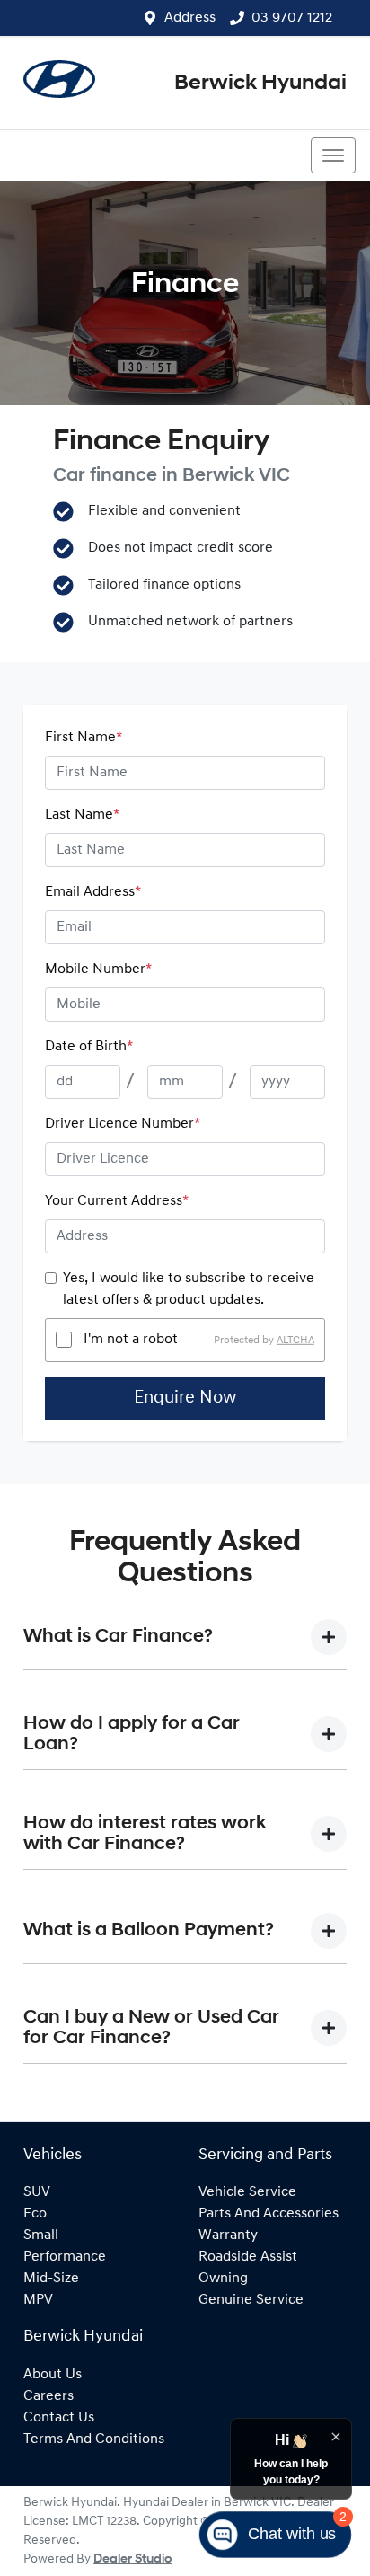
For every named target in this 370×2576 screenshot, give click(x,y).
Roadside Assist (248, 2257)
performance (65, 2257)
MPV (38, 2300)
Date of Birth (89, 1047)
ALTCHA (295, 1340)
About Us (53, 2375)
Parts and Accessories (269, 2214)
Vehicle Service (247, 2192)
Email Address (93, 892)
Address (190, 18)
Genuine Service (251, 2300)
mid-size (51, 2279)
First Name (84, 738)
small (41, 2235)
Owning (223, 2279)
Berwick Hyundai (260, 84)
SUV (37, 2192)
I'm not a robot (131, 1340)
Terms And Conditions (94, 2439)
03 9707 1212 (292, 18)
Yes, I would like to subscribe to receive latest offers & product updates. (189, 1289)
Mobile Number (98, 969)
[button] (333, 155)
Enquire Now (185, 1398)
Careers (48, 2396)
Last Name (82, 815)
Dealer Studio (133, 2559)
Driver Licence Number (123, 1124)
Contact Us (59, 2418)
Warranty (228, 2235)
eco (35, 2214)
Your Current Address (117, 1201)
